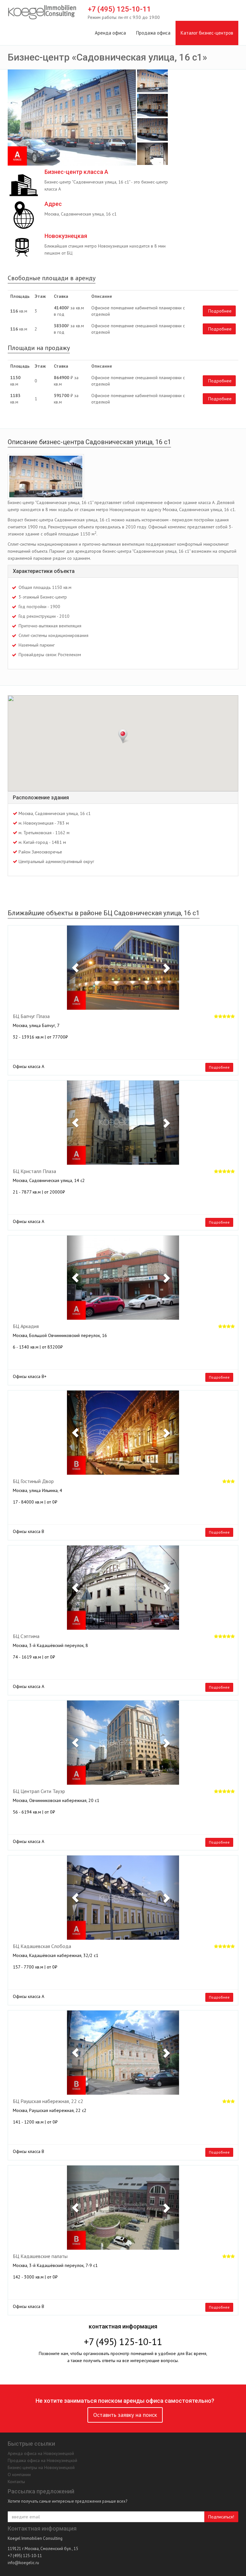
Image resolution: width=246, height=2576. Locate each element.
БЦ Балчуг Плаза (31, 1016)
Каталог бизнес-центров (207, 33)
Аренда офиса (110, 33)
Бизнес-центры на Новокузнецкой (41, 2467)
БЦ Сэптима (26, 1636)
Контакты (16, 2482)
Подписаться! (221, 2517)
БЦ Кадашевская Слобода (42, 1946)
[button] (75, 968)
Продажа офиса (153, 33)
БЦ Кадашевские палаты (40, 2256)
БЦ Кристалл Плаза (34, 1171)
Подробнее (220, 311)
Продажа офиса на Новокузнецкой (42, 2460)
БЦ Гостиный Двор (33, 1481)
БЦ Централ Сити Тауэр (39, 1791)
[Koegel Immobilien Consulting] (42, 12)
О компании (19, 2474)
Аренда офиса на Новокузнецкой (41, 2453)
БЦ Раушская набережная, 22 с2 (48, 2101)
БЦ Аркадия (26, 1326)
